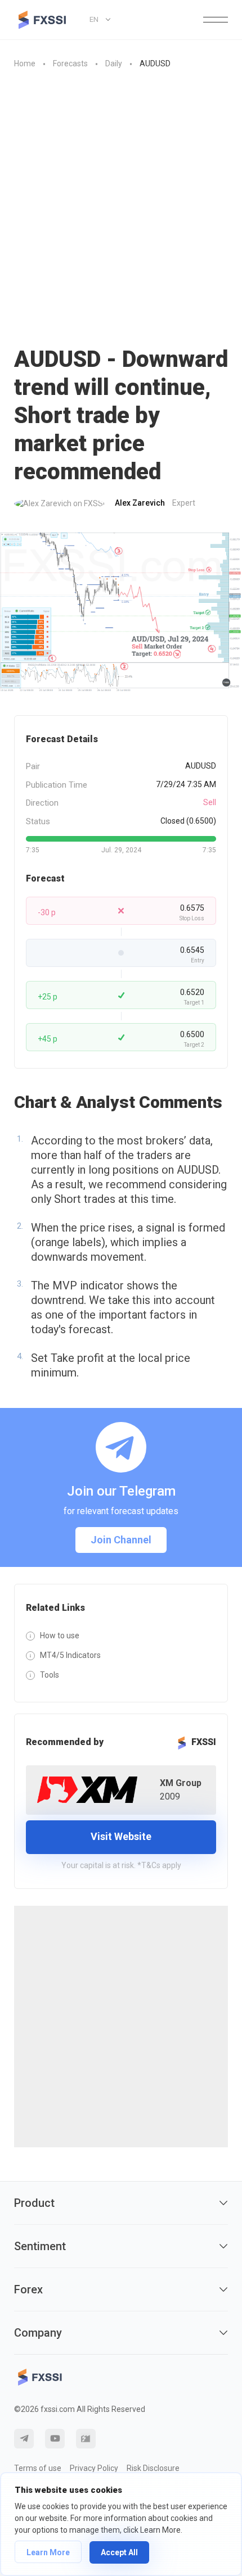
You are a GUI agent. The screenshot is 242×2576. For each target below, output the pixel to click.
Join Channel (121, 1540)
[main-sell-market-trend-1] (121, 613)
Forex (28, 2289)
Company (38, 2333)
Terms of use (38, 2468)
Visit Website (121, 1836)
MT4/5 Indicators (70, 1655)
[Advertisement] (121, 208)
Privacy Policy (94, 2468)
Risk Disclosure (153, 2468)
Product (34, 2203)
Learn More (48, 2552)
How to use (60, 1635)
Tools (50, 1675)
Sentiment (40, 2246)
